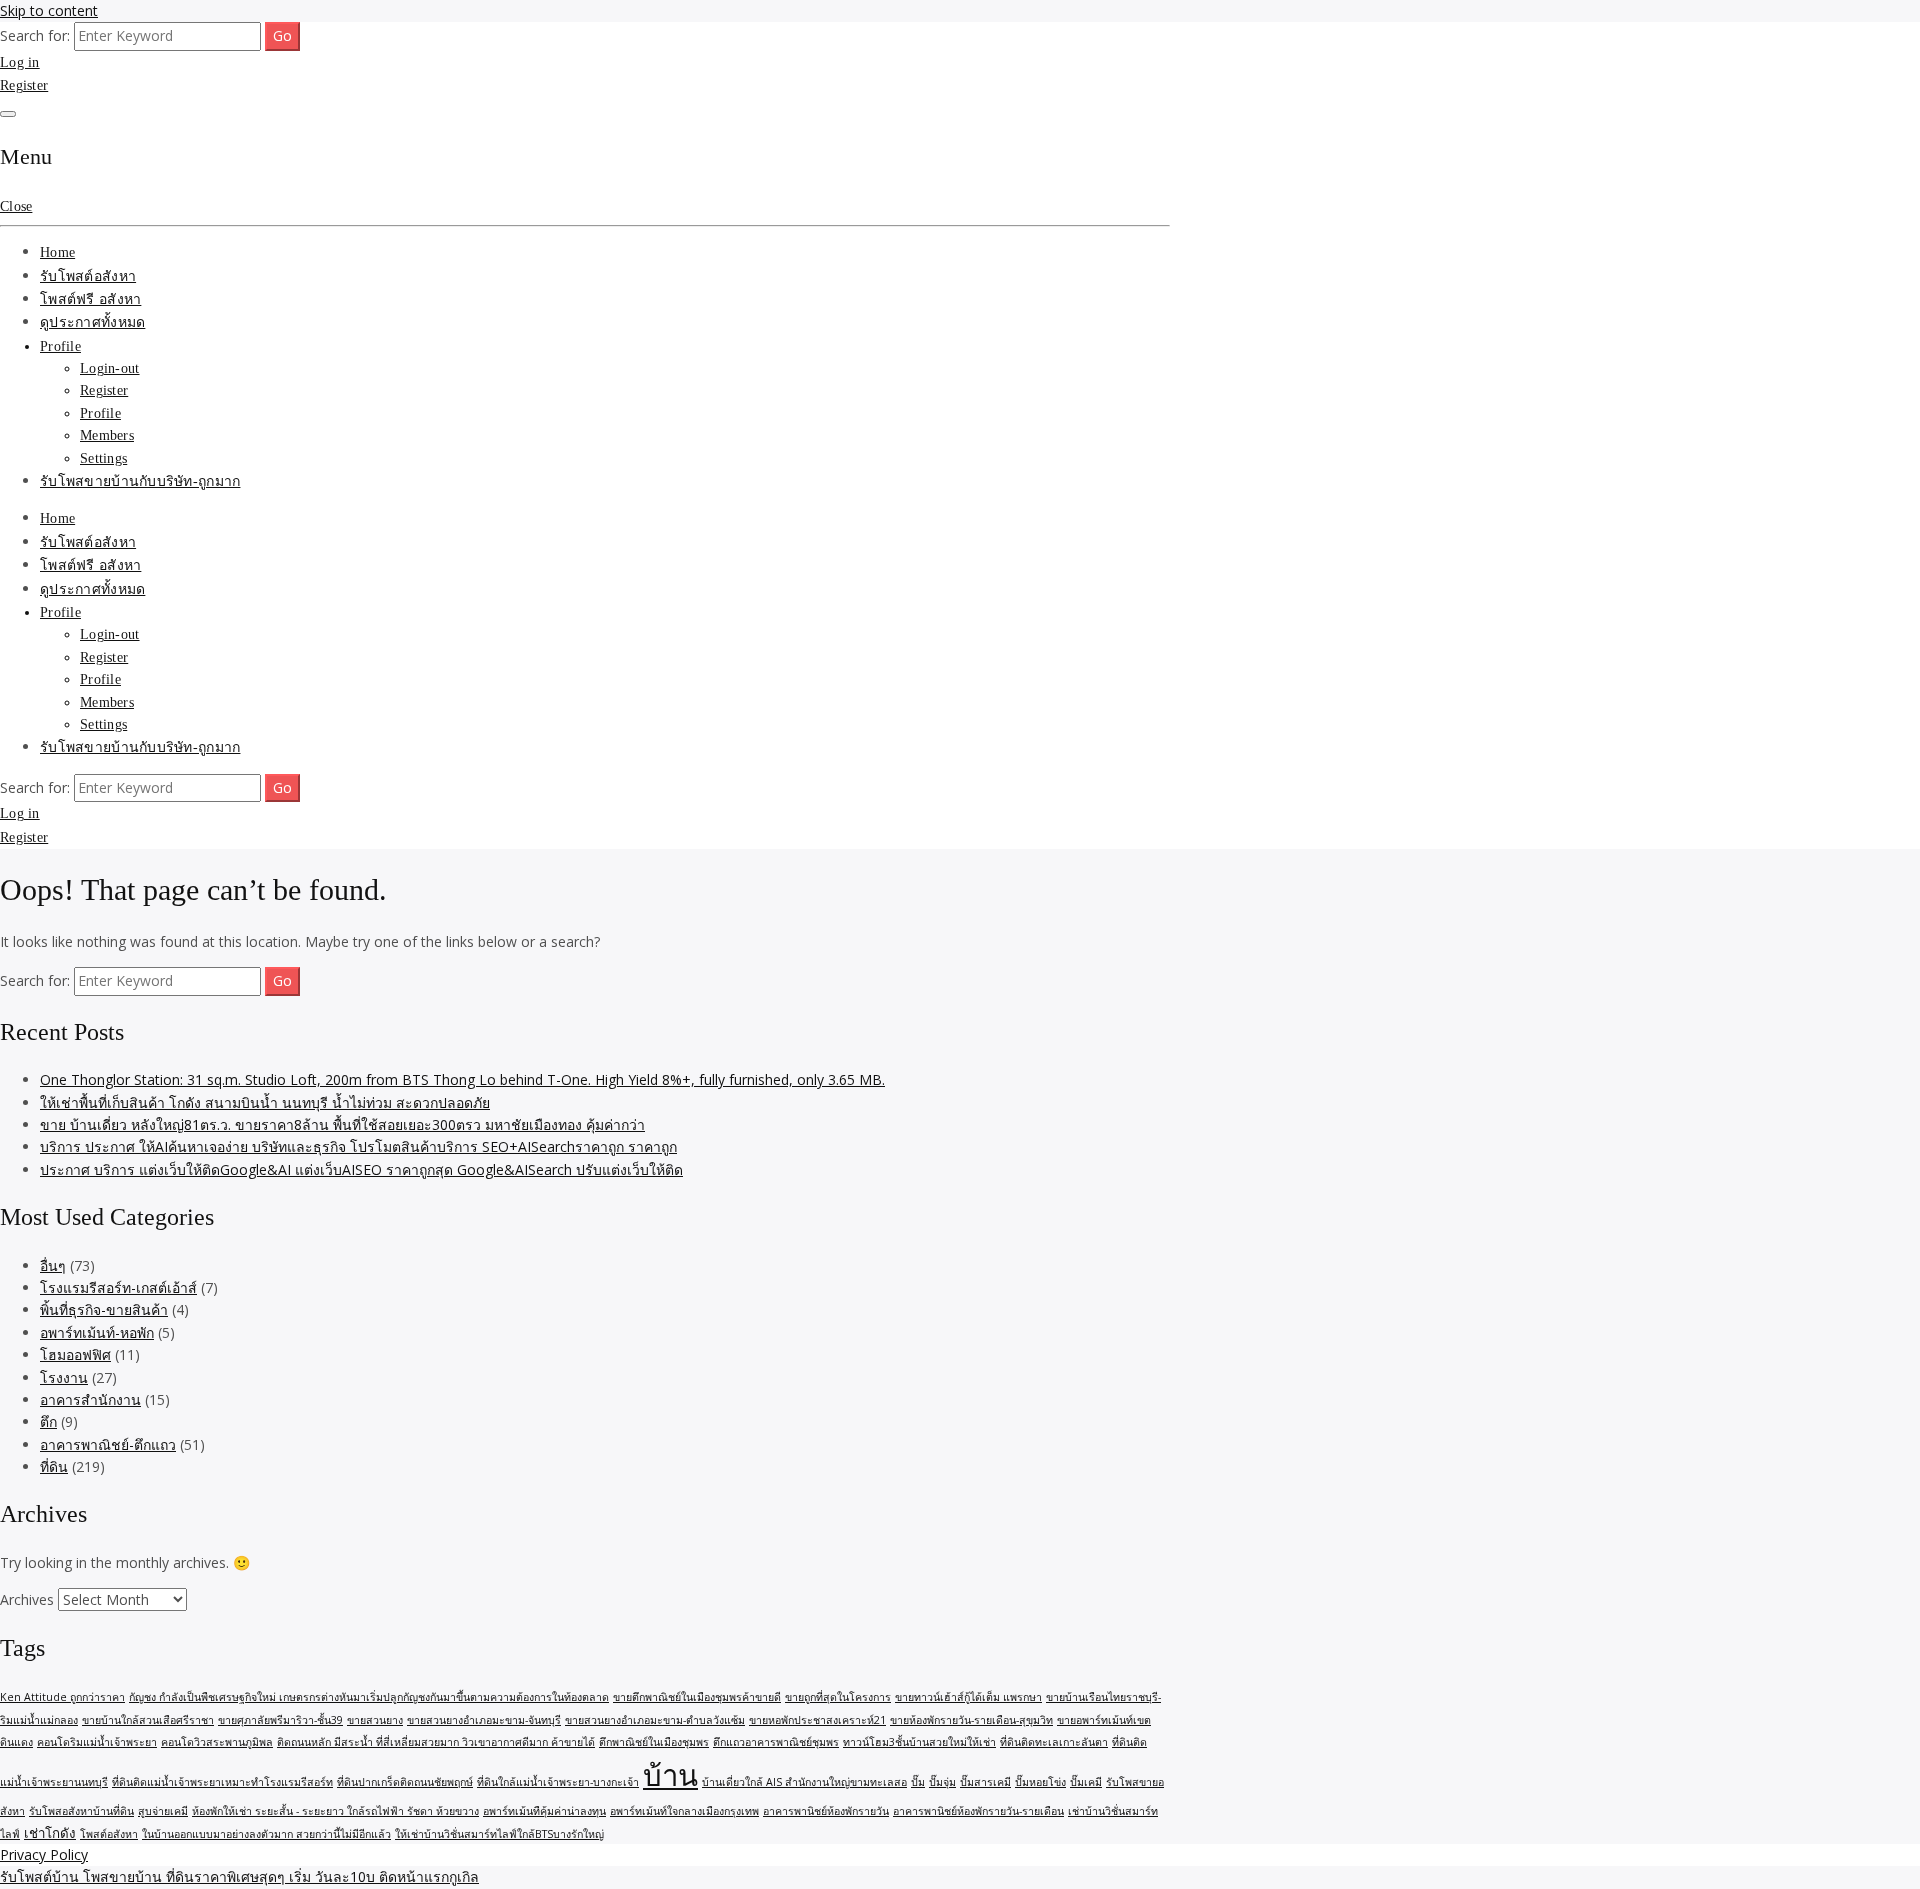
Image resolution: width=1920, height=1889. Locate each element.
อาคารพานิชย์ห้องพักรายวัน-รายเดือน (978, 1811)
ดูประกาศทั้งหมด (92, 322)
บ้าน (670, 1775)
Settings (103, 458)
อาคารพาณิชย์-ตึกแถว (108, 1444)
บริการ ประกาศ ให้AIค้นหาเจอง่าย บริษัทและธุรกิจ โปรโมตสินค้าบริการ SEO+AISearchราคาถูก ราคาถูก (358, 1146)
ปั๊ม (918, 1782)
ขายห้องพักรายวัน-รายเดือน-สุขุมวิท (971, 1720)
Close (16, 206)
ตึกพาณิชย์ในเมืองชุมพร (654, 1742)
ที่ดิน (54, 1466)
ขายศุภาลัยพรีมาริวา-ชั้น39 (280, 1720)
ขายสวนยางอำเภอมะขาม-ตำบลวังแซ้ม (655, 1720)
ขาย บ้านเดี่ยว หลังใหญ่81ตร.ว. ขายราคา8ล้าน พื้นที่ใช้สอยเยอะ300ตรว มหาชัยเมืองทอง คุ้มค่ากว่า (342, 1124)
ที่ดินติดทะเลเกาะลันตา (1054, 1742)
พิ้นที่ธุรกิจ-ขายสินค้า (104, 1309)
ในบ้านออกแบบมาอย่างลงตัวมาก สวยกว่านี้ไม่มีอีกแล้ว (266, 1834)
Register (24, 85)
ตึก (48, 1421)
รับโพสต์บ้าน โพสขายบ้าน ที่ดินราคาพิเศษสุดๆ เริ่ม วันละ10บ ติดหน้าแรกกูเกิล (239, 1876)
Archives (27, 1599)
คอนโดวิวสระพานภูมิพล (217, 1742)
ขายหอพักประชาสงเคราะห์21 (817, 1720)
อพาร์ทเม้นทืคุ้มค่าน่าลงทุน (544, 1811)
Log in (20, 62)
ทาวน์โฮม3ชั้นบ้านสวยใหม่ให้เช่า (919, 1742)
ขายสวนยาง (375, 1720)
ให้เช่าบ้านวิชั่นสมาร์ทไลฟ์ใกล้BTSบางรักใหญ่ (499, 1834)
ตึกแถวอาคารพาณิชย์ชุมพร (776, 1742)
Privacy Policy (44, 1854)
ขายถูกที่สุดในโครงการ (838, 1697)
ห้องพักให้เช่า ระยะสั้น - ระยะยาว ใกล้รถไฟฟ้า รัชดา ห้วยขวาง (335, 1811)
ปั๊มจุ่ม (942, 1782)
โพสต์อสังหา (109, 1834)
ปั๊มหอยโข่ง (1040, 1782)
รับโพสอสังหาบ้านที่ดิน (81, 1811)
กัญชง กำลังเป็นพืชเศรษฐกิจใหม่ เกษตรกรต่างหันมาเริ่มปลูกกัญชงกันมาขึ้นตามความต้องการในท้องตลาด (369, 1697)
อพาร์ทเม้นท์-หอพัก (97, 1332)
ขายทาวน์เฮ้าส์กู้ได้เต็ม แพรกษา (968, 1697)
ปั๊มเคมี (1086, 1782)
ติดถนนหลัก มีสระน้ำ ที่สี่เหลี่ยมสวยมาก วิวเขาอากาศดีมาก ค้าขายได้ (436, 1742)
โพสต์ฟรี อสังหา (90, 299)
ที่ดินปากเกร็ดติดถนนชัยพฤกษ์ (405, 1782)
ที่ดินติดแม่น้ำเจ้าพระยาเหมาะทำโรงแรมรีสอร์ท (222, 1782)
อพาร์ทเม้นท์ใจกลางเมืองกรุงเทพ (684, 1811)
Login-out (110, 368)
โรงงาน (64, 1377)
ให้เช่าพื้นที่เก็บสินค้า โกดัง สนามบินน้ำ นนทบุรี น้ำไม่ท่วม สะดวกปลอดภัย (265, 1102)
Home (57, 252)
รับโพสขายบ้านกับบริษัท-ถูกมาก (140, 481)
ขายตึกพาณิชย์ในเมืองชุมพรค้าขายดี (697, 1697)
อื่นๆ (53, 1265)
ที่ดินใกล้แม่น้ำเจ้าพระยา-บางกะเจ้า (558, 1782)
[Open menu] (8, 114)
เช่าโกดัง (50, 1833)
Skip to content (49, 10)
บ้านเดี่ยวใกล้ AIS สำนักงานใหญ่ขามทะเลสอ (804, 1782)
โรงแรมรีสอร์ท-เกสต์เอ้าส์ (118, 1287)
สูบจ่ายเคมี (163, 1811)
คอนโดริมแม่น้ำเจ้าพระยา (97, 1742)
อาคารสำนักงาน (90, 1399)
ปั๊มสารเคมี (985, 1782)
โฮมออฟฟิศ (75, 1354)
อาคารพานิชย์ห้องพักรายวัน (826, 1811)
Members (107, 435)
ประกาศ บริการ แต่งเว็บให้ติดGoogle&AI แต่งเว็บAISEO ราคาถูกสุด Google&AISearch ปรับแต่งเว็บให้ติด (361, 1169)
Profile (60, 346)
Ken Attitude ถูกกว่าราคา (62, 1697)
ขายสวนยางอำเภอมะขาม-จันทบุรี (484, 1720)
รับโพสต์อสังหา (88, 276)
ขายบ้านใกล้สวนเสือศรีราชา (148, 1720)
